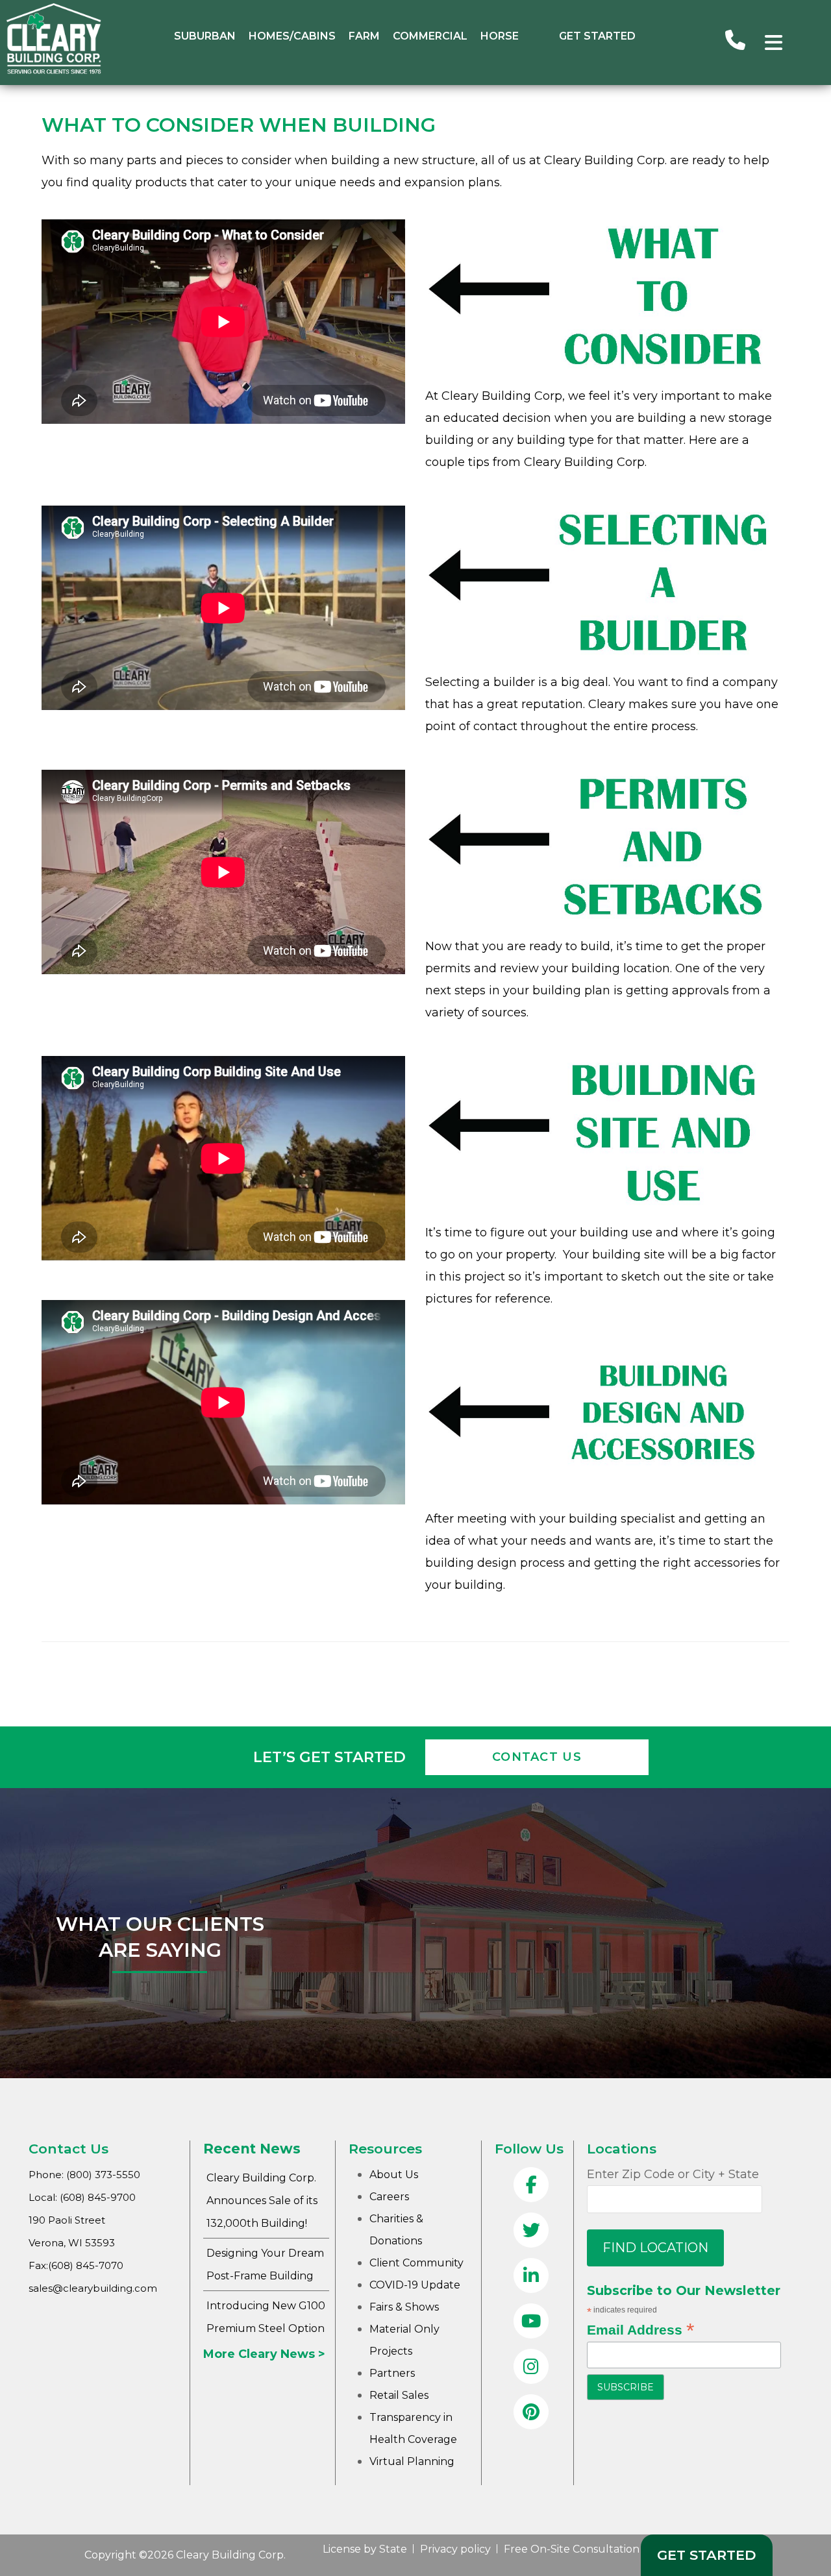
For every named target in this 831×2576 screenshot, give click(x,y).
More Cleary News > (264, 2354)
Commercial (430, 36)
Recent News (252, 2149)
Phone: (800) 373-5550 (84, 2175)
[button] (774, 43)
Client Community (416, 2263)
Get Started (597, 36)
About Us (394, 2175)
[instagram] (531, 2368)
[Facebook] (531, 2186)
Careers (389, 2197)
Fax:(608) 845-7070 (76, 2265)
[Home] (54, 71)
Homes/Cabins (292, 36)
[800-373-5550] (735, 42)
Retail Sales (399, 2395)
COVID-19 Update (415, 2285)
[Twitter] (531, 2231)
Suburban (205, 36)
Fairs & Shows (404, 2307)
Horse (500, 36)
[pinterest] (531, 2413)
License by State (365, 2549)
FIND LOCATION (655, 2248)
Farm (364, 36)
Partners (392, 2373)
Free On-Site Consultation (572, 2549)
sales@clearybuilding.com (93, 2288)
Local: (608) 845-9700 (82, 2197)
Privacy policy (455, 2549)
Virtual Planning (412, 2461)
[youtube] (531, 2322)
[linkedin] (531, 2277)
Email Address (640, 2329)
